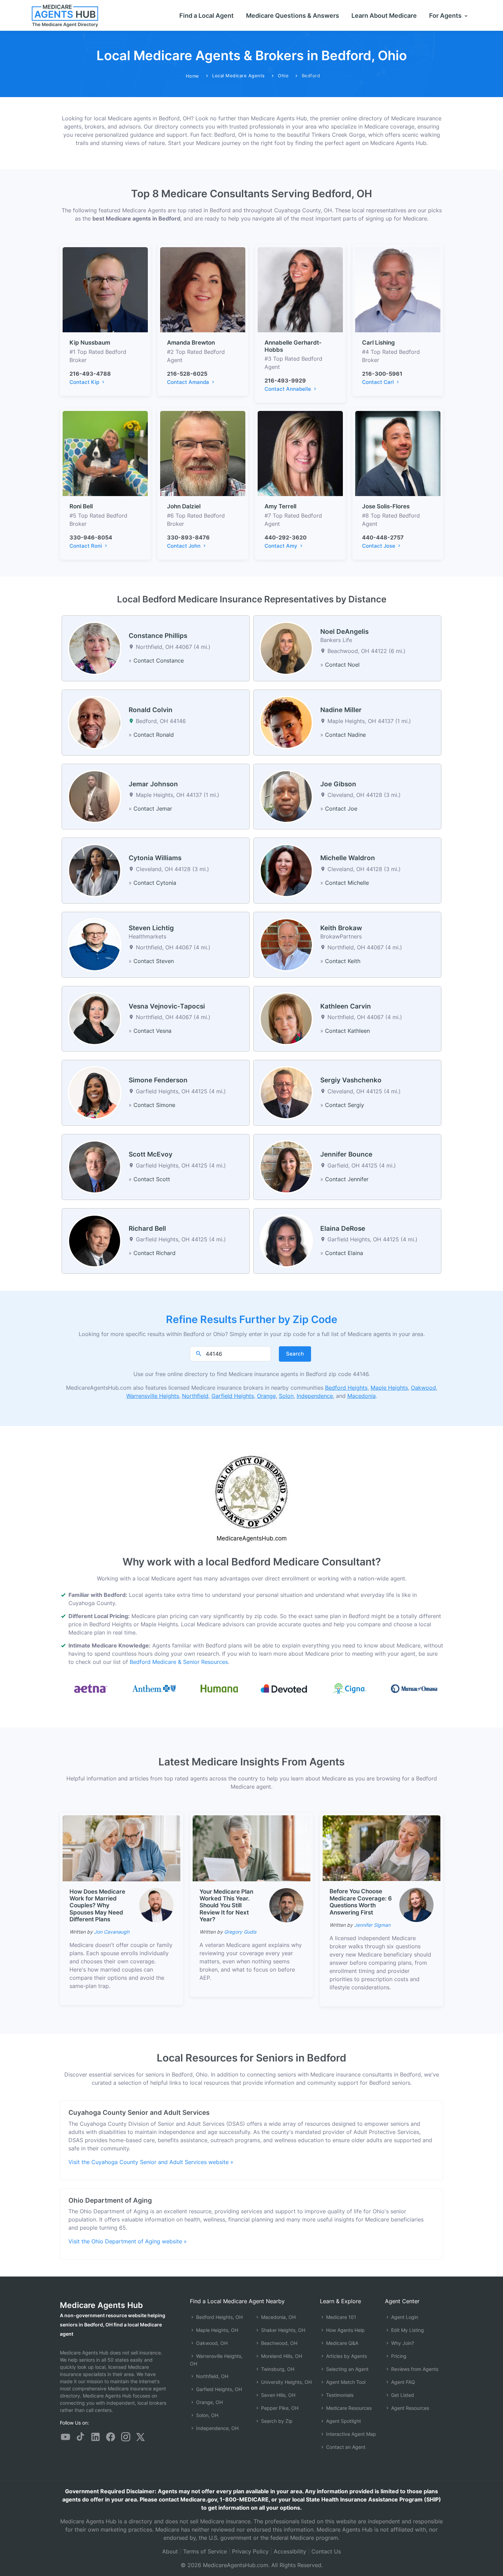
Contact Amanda (189, 382)
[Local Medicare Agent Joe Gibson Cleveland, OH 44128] (286, 796)
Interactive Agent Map (350, 2434)
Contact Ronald (154, 735)
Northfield (195, 1396)
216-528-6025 (187, 374)
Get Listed (402, 2395)
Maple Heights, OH (216, 2330)
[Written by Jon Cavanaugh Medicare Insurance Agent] (156, 1905)
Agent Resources (409, 2408)
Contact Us (326, 2551)
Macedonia (362, 1396)
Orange (266, 1396)
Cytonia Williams (155, 858)
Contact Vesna (152, 1031)
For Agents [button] (446, 16)
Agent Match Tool (345, 2382)
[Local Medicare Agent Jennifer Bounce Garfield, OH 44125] (286, 1166)
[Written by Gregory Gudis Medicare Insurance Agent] (286, 1905)
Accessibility (290, 2551)
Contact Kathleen (347, 1031)
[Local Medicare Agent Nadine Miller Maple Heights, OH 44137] (286, 722)
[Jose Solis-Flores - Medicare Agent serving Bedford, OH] (398, 453)
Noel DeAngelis (344, 632)
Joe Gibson (338, 784)
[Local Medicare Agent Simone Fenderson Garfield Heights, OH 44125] (95, 1092)
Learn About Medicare (384, 16)
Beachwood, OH (279, 2343)
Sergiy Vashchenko (351, 1080)
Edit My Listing (407, 2330)
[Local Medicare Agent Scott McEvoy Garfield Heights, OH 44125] (95, 1166)
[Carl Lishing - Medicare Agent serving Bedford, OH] (398, 289)
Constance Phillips (158, 636)
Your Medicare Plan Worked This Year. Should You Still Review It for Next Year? (226, 1906)
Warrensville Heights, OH (216, 2360)
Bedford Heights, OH (219, 2317)
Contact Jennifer (347, 1179)
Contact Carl (379, 382)
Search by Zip (276, 2421)
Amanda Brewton (191, 343)
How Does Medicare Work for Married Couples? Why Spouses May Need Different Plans (97, 1906)
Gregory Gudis (240, 1932)
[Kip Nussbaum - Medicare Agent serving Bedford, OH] (105, 289)
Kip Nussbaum (90, 343)
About (170, 2551)
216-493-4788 (90, 374)
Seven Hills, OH (278, 2395)
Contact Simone (154, 1105)
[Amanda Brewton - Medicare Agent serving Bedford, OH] (203, 289)
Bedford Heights (346, 1388)
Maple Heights (389, 1388)
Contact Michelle (347, 883)
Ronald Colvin (151, 710)
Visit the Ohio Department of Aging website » (128, 2241)
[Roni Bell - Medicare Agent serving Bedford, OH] (105, 453)
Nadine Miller (341, 710)
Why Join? (402, 2343)
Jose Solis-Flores (386, 506)
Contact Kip (85, 382)
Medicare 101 (340, 2317)
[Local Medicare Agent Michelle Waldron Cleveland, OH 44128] (286, 870)
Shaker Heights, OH (282, 2330)
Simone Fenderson (158, 1080)
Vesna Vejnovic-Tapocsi (167, 1006)
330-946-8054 (91, 537)
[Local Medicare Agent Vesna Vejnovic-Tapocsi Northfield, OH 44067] (95, 1018)
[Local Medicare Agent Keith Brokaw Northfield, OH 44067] (286, 944)
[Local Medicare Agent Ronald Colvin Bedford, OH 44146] (95, 722)
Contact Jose (379, 546)
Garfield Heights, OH (218, 2389)
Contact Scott (152, 1179)
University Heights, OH (286, 2382)
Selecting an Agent (347, 2369)
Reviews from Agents (414, 2369)
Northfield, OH (211, 2376)
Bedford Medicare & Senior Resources (179, 1662)
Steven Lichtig (151, 928)
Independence (315, 1396)
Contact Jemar (153, 809)
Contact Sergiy (345, 1105)
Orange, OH (209, 2402)
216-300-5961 (382, 374)
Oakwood (423, 1388)
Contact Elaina (344, 1253)
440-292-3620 (286, 537)
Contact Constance (159, 660)
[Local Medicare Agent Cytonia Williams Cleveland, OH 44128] (95, 870)
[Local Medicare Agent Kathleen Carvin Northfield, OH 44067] (286, 1018)
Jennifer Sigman (372, 1925)
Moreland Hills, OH (281, 2356)
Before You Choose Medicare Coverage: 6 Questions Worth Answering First (361, 1902)
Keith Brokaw (341, 928)
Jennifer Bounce (346, 1154)
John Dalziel (184, 506)
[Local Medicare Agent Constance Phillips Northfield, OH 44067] (95, 648)
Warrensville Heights (153, 1396)
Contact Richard (154, 1253)
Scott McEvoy (151, 1154)
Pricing (398, 2356)
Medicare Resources (348, 2408)
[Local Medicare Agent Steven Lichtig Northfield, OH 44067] (95, 944)
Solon (286, 1396)
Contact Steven (154, 961)
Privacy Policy (250, 2551)
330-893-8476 (188, 537)
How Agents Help (345, 2330)
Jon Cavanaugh (112, 1932)
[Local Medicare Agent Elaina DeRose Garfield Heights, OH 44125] (286, 1240)
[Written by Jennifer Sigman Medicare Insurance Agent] (416, 1905)
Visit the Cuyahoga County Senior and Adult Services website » (151, 2162)
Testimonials (339, 2395)
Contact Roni (86, 546)
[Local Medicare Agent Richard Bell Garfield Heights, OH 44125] (95, 1240)
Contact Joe (341, 809)
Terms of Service (205, 2551)
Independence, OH (217, 2428)
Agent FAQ (402, 2382)
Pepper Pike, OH (279, 2408)
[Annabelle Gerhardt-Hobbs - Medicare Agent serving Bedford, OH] (300, 289)
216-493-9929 (285, 381)
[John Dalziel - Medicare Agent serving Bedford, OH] (203, 453)
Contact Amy (282, 546)
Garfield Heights (233, 1396)
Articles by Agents (346, 2356)
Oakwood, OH (211, 2343)
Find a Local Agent (207, 16)
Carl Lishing (378, 343)
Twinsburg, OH (277, 2369)
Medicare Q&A (341, 2343)
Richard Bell (147, 1229)
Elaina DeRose (343, 1229)
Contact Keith (343, 961)
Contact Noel (342, 665)
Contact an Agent (345, 2447)
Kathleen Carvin (346, 1006)
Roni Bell (81, 506)
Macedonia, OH (278, 2317)
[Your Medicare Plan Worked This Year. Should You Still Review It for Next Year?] (251, 1848)
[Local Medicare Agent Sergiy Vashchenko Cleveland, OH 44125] (286, 1092)
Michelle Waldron (348, 858)
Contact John (184, 546)
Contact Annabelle (288, 389)
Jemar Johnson (153, 784)
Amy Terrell (280, 506)
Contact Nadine (345, 735)
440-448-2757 (383, 537)
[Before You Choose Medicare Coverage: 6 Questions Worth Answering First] (382, 1847)
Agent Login (404, 2317)
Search (295, 1354)
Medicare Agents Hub (101, 2305)
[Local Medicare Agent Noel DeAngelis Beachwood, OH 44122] (286, 648)
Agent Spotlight (343, 2421)
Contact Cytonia (155, 883)
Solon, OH (207, 2415)
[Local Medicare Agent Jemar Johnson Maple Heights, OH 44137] (95, 796)
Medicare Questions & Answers (293, 16)
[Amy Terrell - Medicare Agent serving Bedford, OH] (300, 453)
